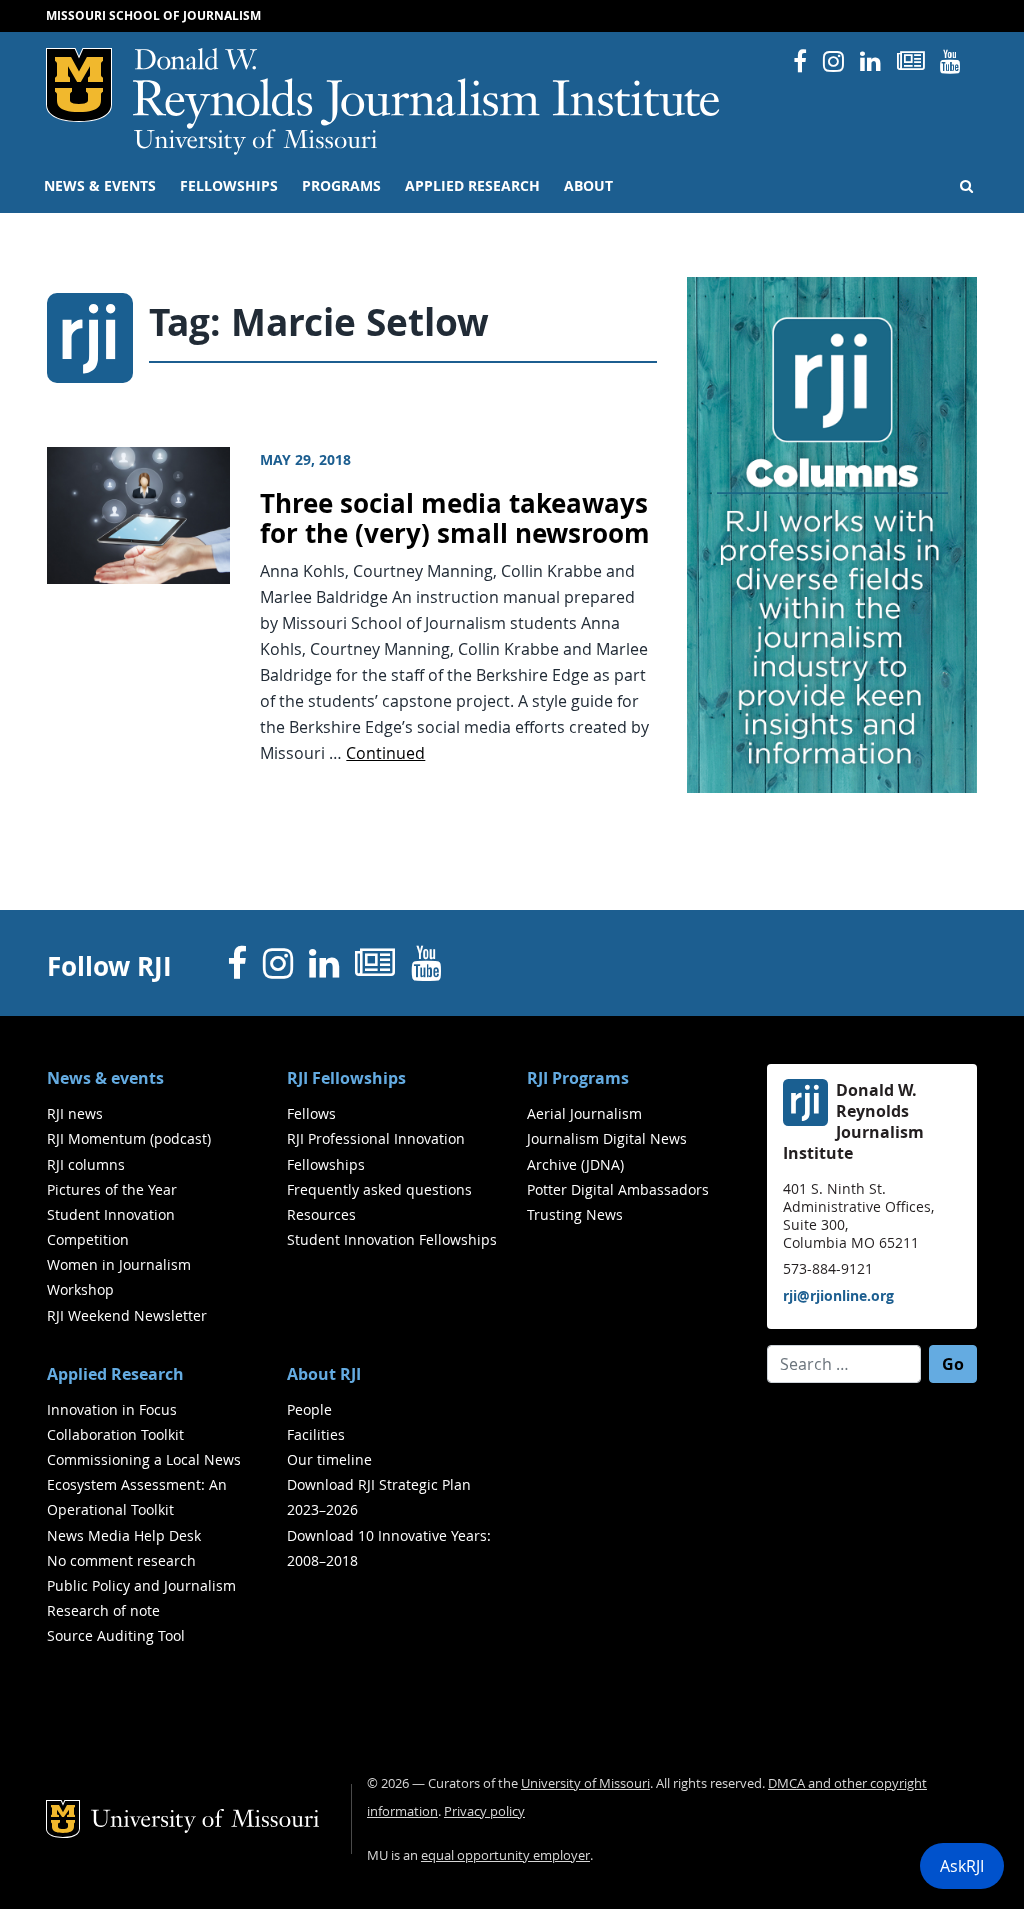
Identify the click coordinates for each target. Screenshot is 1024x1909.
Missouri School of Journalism (153, 15)
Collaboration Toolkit (115, 1434)
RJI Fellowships (346, 1078)
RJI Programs (578, 1078)
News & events (100, 186)
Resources (321, 1214)
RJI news (75, 1113)
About (588, 186)
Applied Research (472, 186)
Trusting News (575, 1214)
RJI (427, 88)
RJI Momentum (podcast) (129, 1138)
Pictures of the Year (112, 1189)
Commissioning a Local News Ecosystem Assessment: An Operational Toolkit (144, 1484)
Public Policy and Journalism (141, 1585)
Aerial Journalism (584, 1113)
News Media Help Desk (124, 1535)
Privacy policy (484, 1811)
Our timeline (329, 1459)
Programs (341, 186)
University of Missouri (255, 142)
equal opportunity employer (505, 1855)
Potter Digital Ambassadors (618, 1189)
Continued (385, 753)
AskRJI (962, 1866)
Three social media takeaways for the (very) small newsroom (455, 519)
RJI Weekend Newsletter (127, 1315)
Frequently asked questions (379, 1189)
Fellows (311, 1113)
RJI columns (86, 1164)
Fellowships (229, 186)
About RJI (324, 1374)
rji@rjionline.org (838, 1295)
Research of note (103, 1610)
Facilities (316, 1434)
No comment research (121, 1560)
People (309, 1409)
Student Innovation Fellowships (392, 1239)
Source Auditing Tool (116, 1635)
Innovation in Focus (112, 1409)
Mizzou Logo (79, 85)
